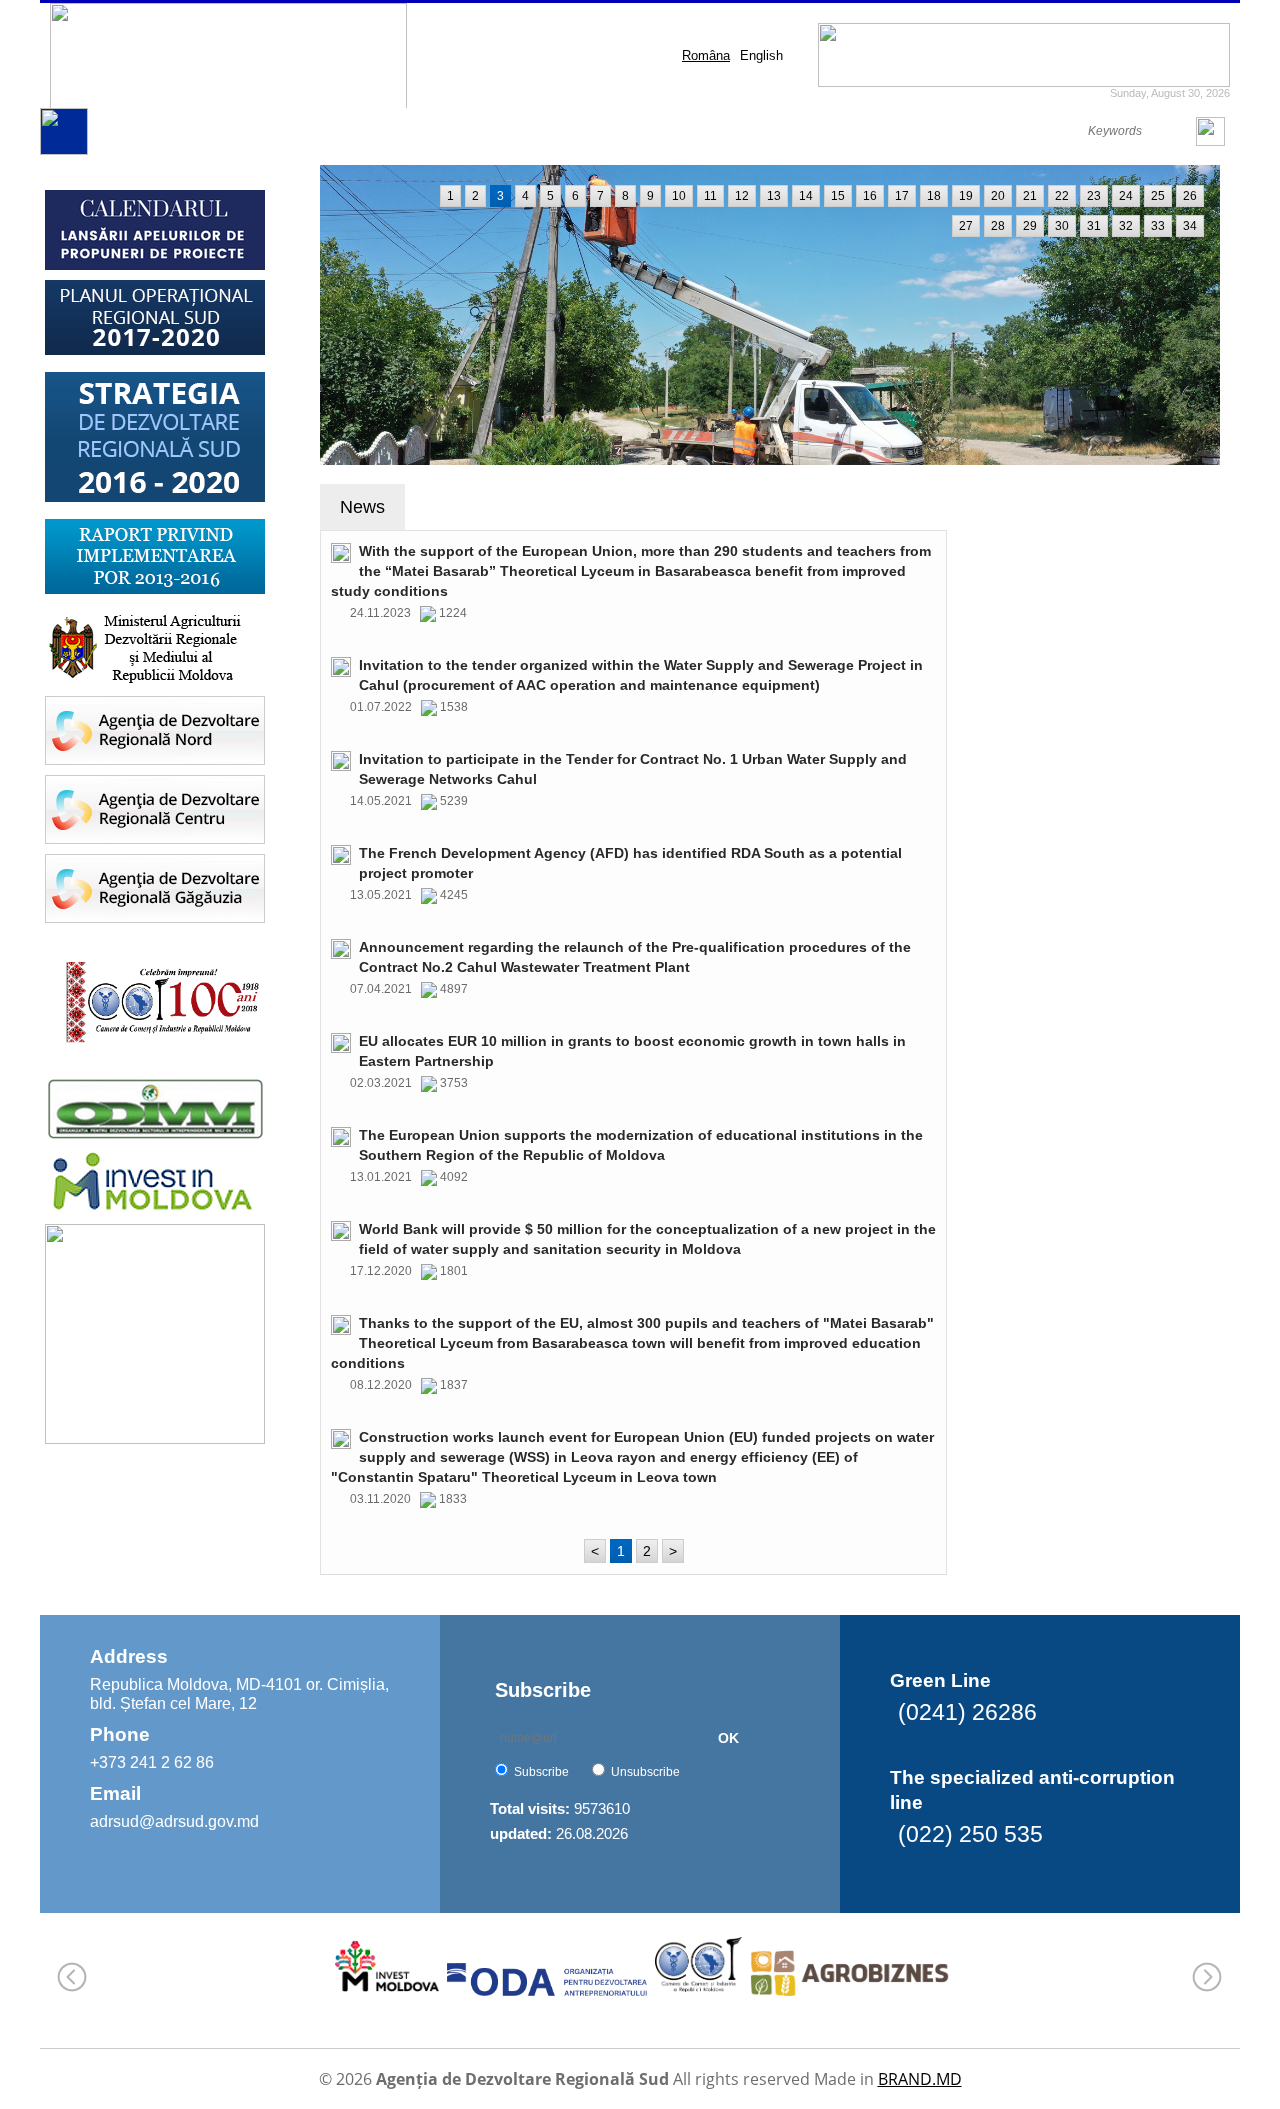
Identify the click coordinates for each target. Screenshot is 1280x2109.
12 (742, 196)
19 (966, 196)
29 (1030, 226)
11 (710, 196)
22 (1062, 196)
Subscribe (541, 1772)
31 (1094, 226)
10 (679, 196)
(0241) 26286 (967, 1712)
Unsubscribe (645, 1772)
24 (1126, 196)
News (362, 507)
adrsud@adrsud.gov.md (174, 1821)
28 (998, 226)
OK (728, 1738)
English (761, 55)
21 (1030, 196)
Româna (706, 55)
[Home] (64, 150)
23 (1094, 196)
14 (806, 196)
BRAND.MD (920, 2079)
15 (838, 196)
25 (1158, 196)
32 (1126, 226)
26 (1190, 196)
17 (902, 196)
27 (966, 226)
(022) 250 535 (970, 1834)
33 (1158, 226)
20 (998, 196)
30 (1062, 226)
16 (870, 196)
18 (934, 196)
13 (774, 196)
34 (1190, 226)
